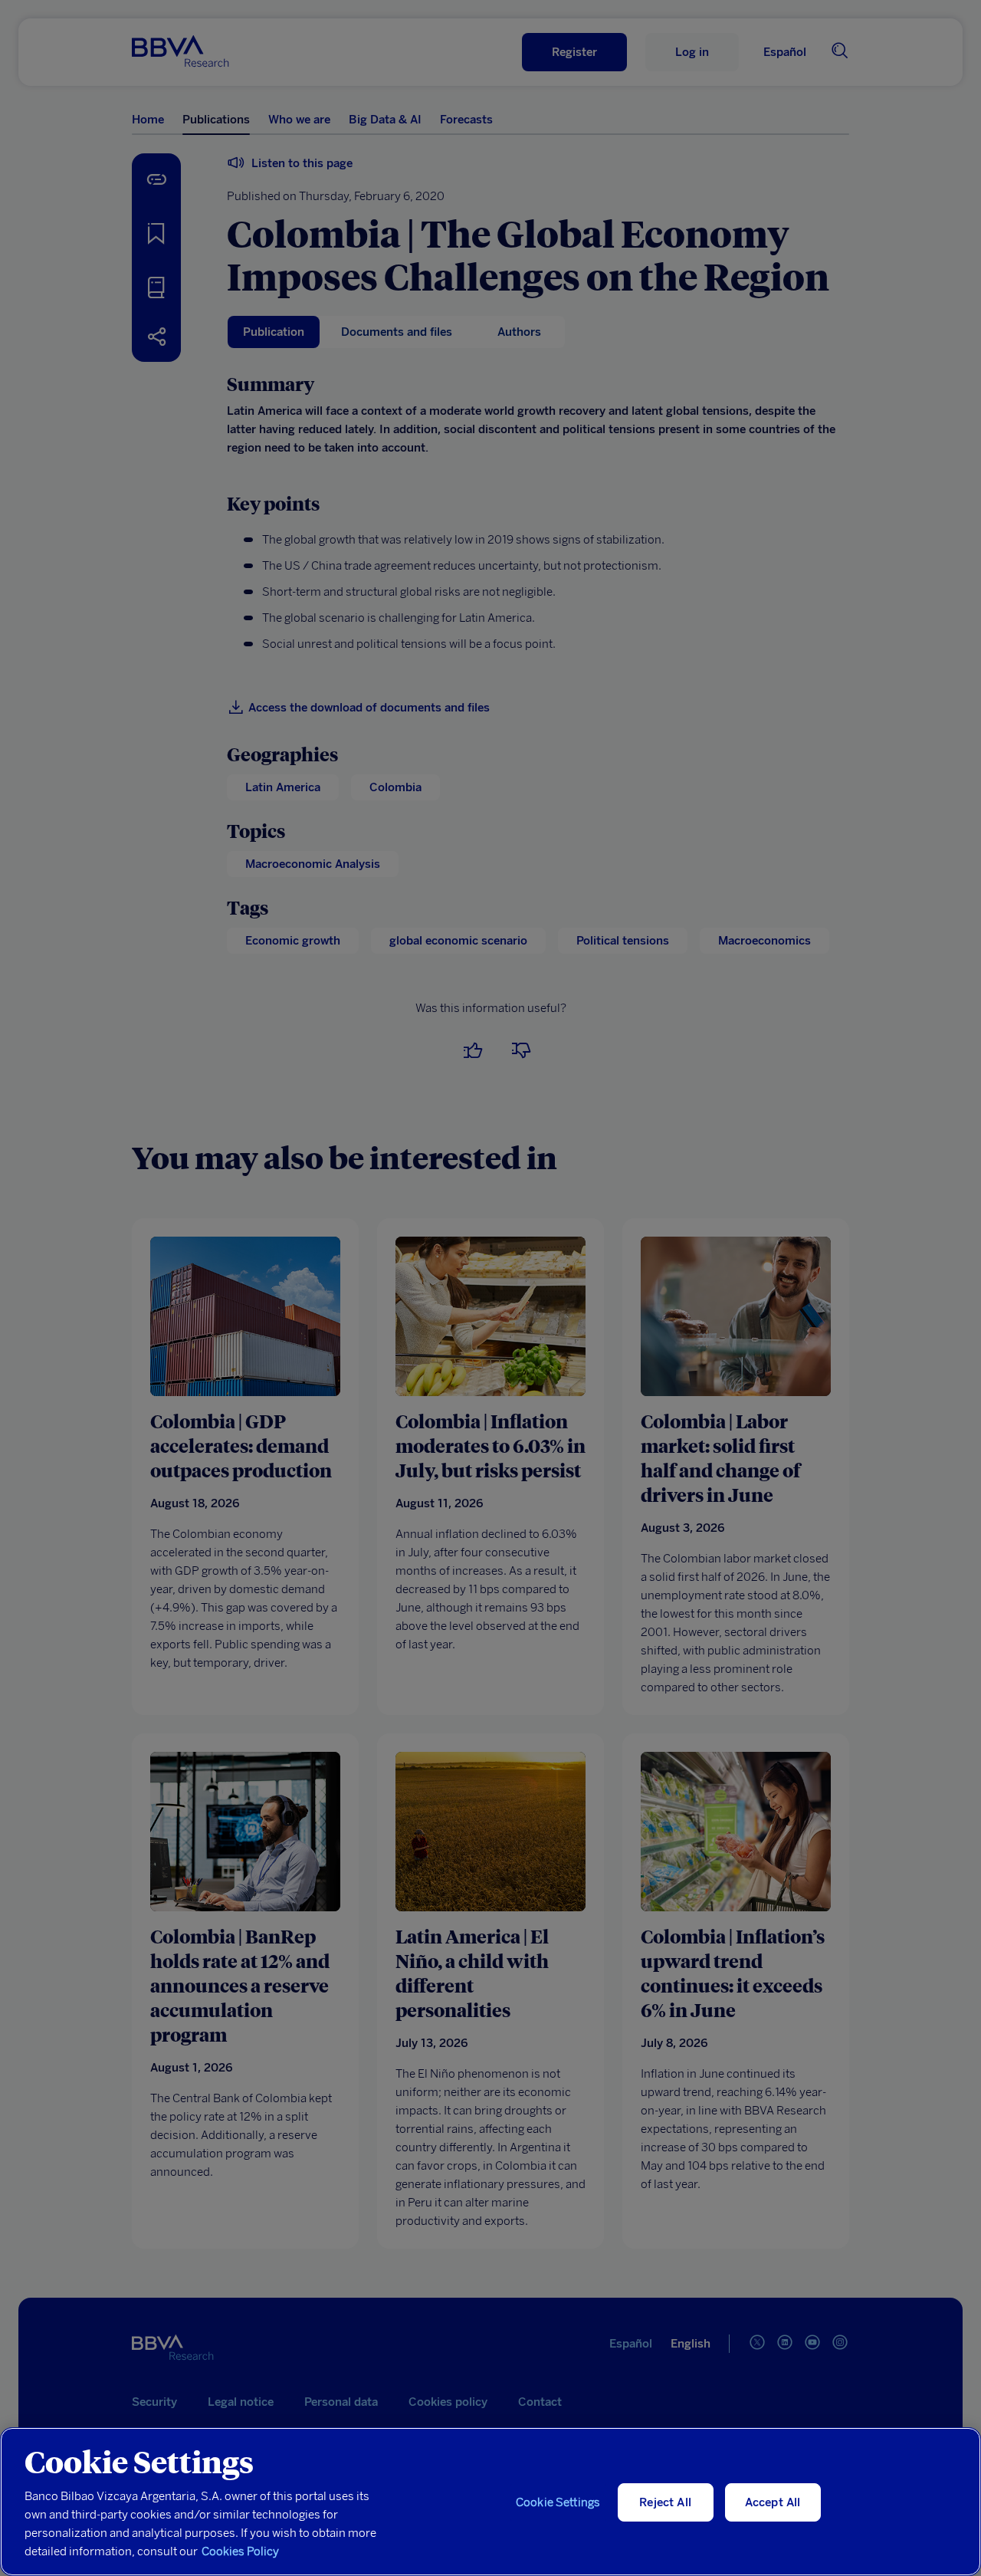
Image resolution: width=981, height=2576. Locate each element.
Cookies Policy (240, 2551)
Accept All (773, 2502)
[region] (490, 2502)
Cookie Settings (558, 2502)
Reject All (665, 2502)
